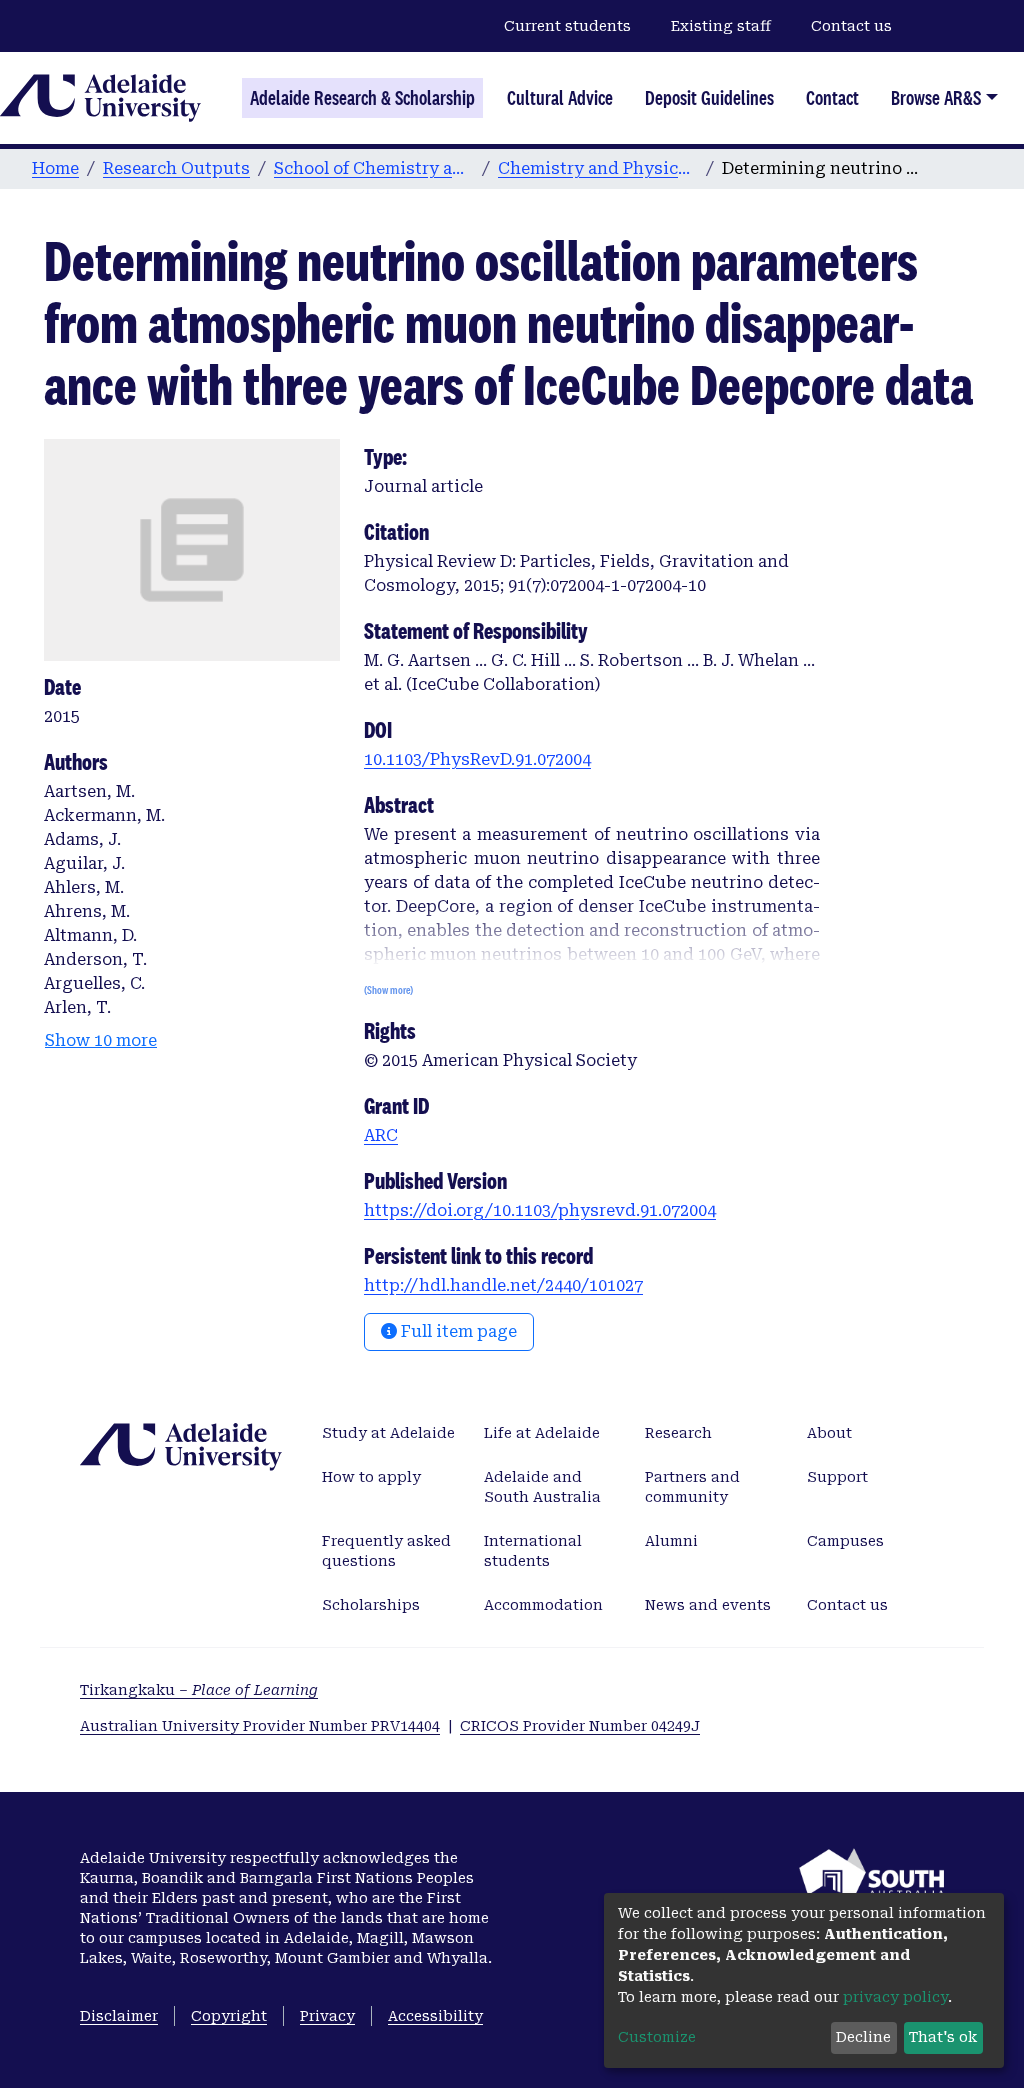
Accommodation (543, 1605)
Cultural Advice (560, 98)
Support (837, 1477)
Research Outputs (176, 168)
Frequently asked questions (386, 1551)
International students (533, 1551)
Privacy (327, 2016)
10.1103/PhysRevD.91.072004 (477, 759)
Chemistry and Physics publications (598, 168)
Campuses (845, 1541)
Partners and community (692, 1487)
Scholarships (371, 1605)
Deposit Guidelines (709, 98)
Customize (657, 2037)
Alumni (671, 1541)
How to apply (371, 1477)
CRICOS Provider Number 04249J (580, 1726)
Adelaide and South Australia (542, 1487)
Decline (863, 2037)
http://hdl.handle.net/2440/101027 (503, 1285)
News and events (708, 1605)
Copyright (229, 2016)
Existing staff (721, 26)
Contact (832, 98)
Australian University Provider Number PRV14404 (260, 1726)
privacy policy (895, 1997)
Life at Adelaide (542, 1433)
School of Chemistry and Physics (374, 168)
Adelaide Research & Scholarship (362, 98)
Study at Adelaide (388, 1433)
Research (678, 1433)
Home (55, 168)
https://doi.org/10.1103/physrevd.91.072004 (540, 1210)
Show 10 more (101, 1040)
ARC (381, 1135)
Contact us (851, 26)
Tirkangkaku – (199, 1690)
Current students (567, 26)
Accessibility (435, 2016)
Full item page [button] (457, 1331)
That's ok (943, 2037)
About (829, 1433)
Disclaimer (119, 2016)
